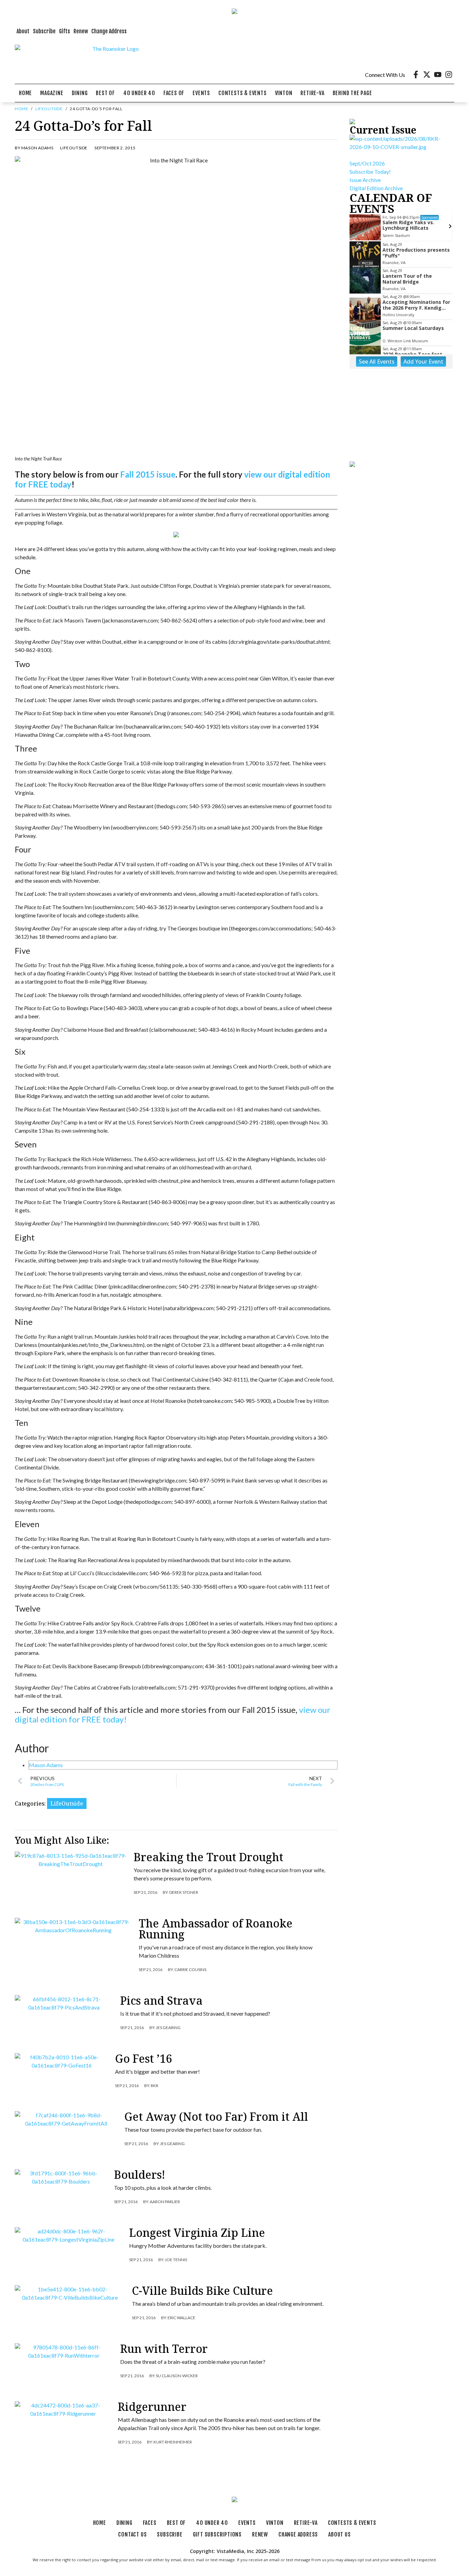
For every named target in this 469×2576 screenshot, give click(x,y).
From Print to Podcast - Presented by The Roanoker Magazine (224, 1324)
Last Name (150, 1279)
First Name (150, 1245)
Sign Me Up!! (235, 1399)
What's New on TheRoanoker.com (190, 1345)
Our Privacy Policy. (184, 1379)
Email (144, 1212)
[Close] (333, 1164)
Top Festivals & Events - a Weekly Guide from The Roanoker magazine (235, 1334)
